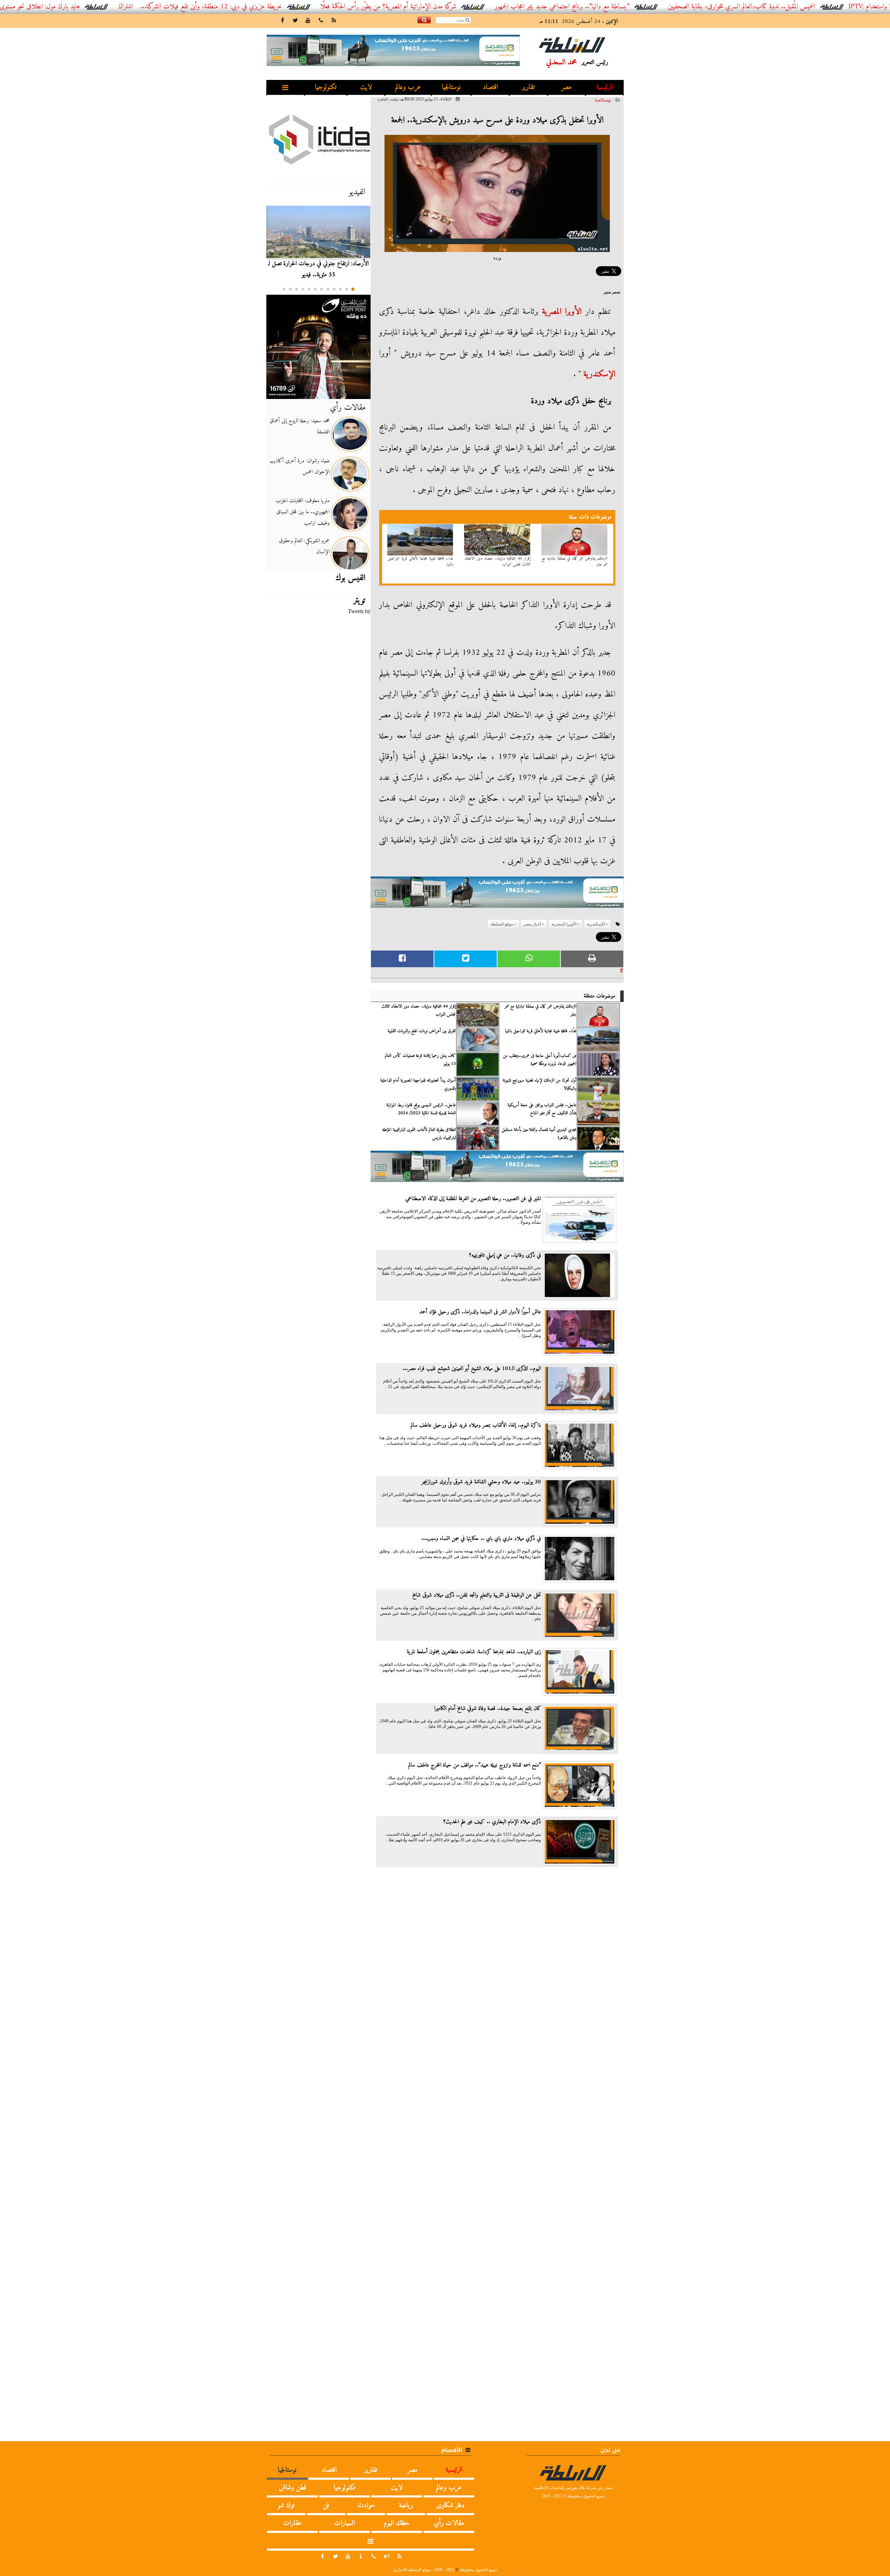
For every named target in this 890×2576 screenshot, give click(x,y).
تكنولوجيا (326, 87)
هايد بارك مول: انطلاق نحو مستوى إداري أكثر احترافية (98, 7)
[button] (353, 289)
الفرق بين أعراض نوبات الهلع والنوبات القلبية (422, 1031)
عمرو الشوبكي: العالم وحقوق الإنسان (304, 546)
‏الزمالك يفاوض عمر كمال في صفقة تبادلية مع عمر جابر (575, 562)
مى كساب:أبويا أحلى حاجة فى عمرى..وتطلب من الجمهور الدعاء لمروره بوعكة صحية (540, 1060)
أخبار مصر (532, 924)
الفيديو (357, 192)
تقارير (528, 87)
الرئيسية (605, 87)
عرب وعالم (408, 87)
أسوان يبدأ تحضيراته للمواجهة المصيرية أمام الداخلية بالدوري (418, 1084)
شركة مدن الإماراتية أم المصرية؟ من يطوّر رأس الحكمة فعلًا (471, 7)
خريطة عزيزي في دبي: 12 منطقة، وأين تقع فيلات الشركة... (293, 7)
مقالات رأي (348, 408)
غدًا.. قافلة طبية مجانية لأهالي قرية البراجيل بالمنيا (421, 562)
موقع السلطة (502, 924)
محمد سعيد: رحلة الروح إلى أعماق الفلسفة (300, 426)
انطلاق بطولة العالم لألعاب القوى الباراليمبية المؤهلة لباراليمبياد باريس (419, 1134)
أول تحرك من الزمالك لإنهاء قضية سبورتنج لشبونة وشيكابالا (540, 1084)
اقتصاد (490, 87)
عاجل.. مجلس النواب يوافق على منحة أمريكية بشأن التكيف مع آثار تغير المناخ (542, 1109)
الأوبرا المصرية (562, 312)
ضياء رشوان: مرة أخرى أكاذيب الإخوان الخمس (300, 466)
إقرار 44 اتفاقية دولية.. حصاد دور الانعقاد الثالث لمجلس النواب (497, 562)
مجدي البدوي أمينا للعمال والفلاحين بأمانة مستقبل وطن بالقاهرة (539, 1134)
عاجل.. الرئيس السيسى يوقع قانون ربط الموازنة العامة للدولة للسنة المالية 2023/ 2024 (421, 1109)
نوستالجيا (451, 87)
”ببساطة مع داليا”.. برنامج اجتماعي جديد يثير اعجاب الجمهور (644, 7)
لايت (366, 87)
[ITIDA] (318, 139)
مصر (567, 87)
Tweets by (359, 611)
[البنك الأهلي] (497, 895)
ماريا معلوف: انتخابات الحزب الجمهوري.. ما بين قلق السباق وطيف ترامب (303, 512)
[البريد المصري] (318, 347)
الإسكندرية (599, 374)
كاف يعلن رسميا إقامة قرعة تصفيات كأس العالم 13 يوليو (420, 1060)
